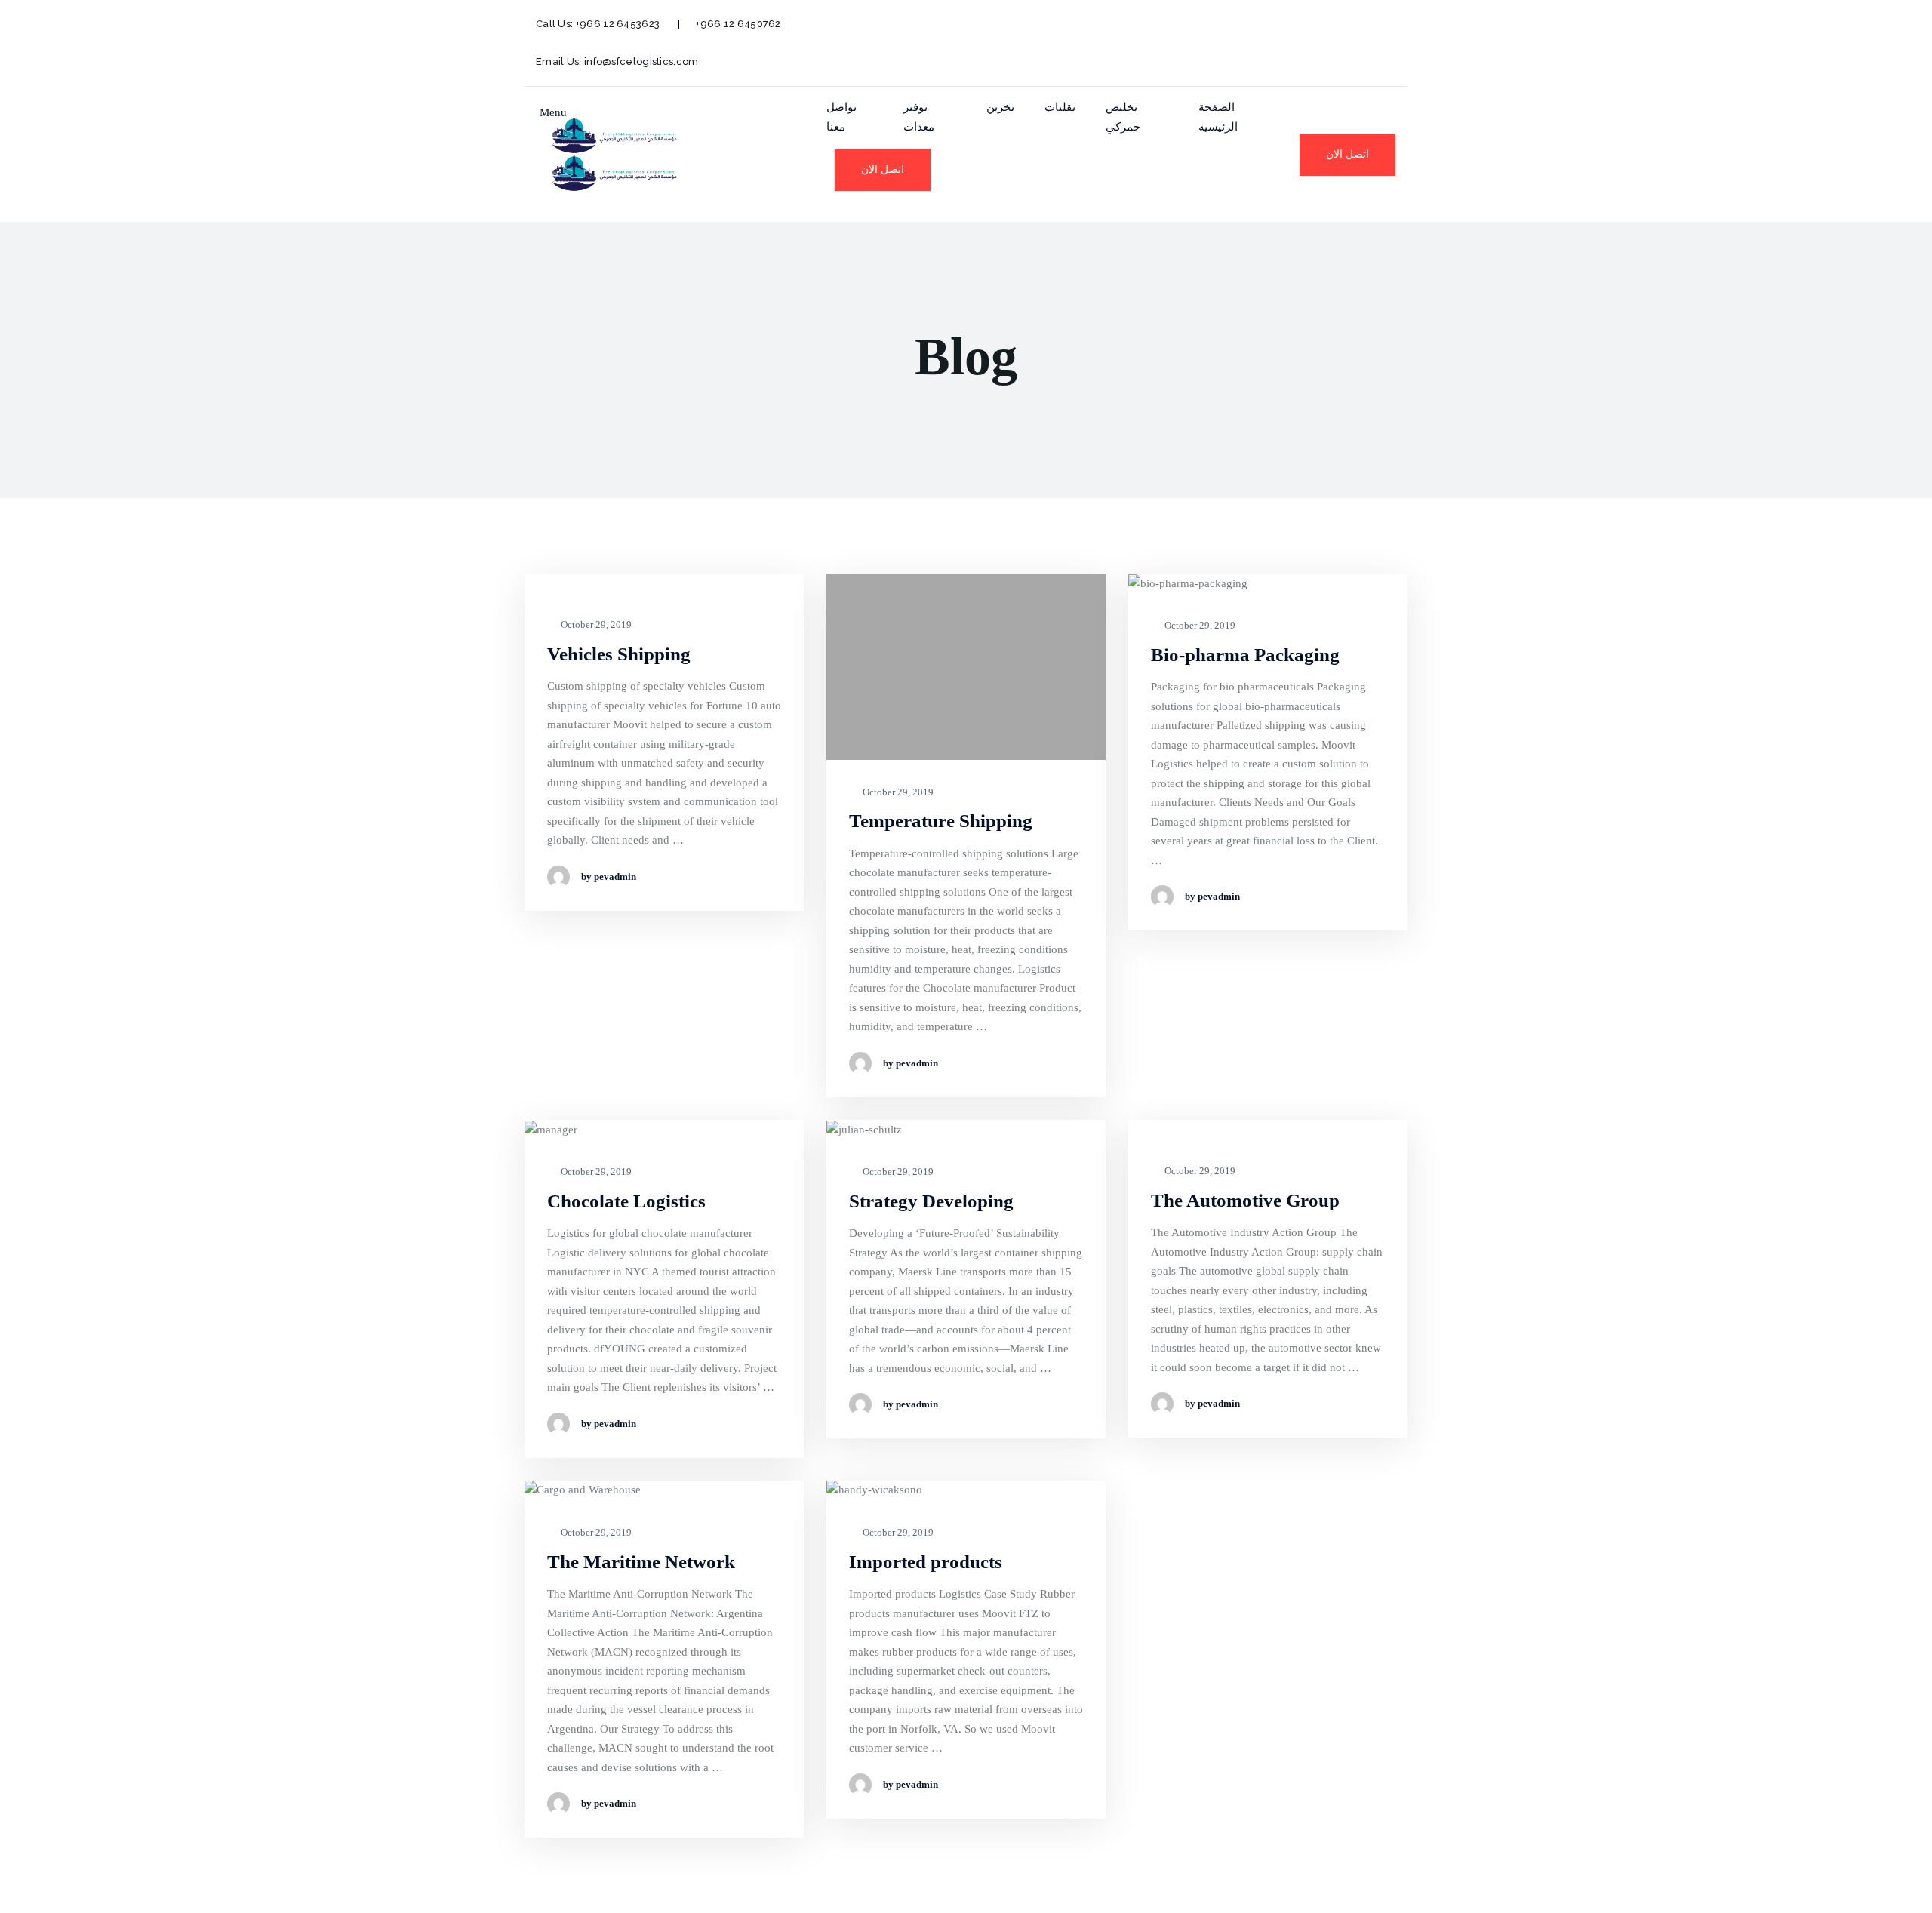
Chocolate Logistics (626, 1201)
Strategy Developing (931, 1201)
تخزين (1000, 107)
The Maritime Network (641, 1562)
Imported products (926, 1562)
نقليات (1060, 107)
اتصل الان (883, 169)
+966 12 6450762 (738, 24)
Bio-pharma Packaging (1245, 655)
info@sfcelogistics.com (641, 62)
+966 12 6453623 (618, 24)
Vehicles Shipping (619, 654)
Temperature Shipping (941, 821)
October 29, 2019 (595, 624)
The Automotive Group (1245, 1200)
